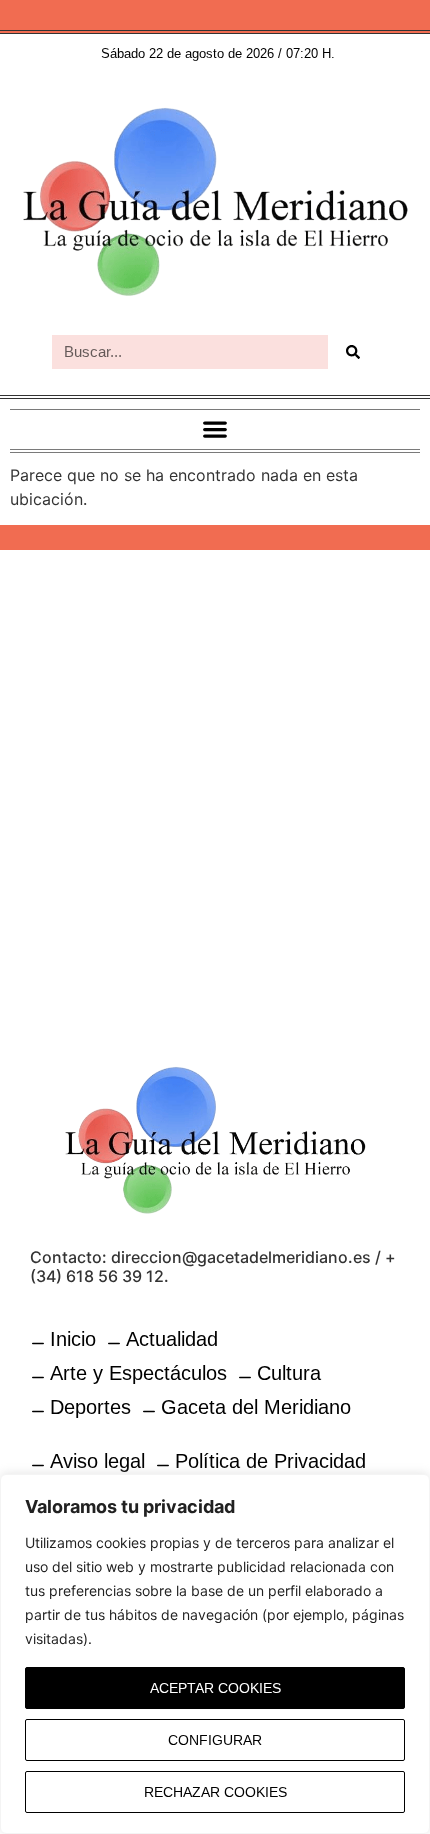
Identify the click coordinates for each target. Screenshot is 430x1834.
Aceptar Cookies (215, 1688)
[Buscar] (353, 352)
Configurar (215, 1740)
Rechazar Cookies (215, 1792)
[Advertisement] (215, 795)
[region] (215, 1654)
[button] (215, 429)
